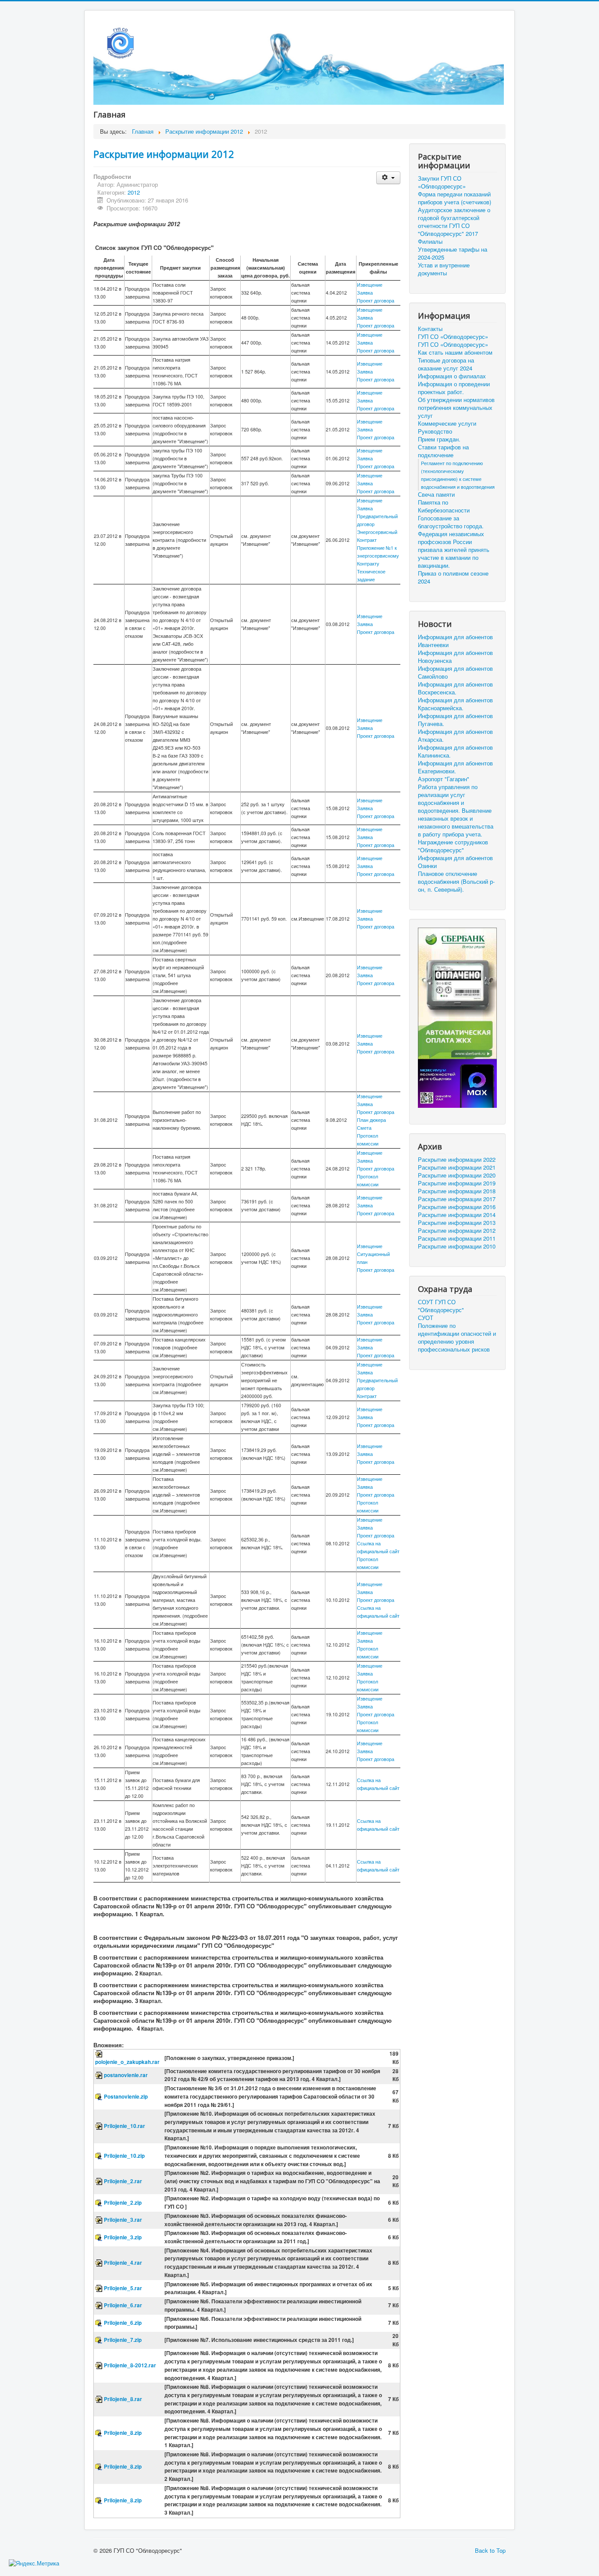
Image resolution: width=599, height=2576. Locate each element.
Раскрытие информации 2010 (457, 1246)
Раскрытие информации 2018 (457, 1191)
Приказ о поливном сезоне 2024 (453, 577)
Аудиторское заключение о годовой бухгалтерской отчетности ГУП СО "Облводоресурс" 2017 (454, 222)
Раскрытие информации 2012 (164, 154)
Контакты (430, 329)
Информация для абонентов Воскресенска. (455, 688)
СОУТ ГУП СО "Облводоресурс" (441, 1306)
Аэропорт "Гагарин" (444, 779)
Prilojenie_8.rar (123, 2399)
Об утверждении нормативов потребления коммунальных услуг (456, 408)
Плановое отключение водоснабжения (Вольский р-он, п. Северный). (456, 882)
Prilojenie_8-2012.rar (130, 2365)
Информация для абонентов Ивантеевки (455, 641)
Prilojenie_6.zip (123, 2323)
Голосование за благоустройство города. (451, 522)
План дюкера (371, 1120)
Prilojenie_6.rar (123, 2305)
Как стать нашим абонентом (455, 352)
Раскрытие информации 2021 (457, 1167)
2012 (134, 192)
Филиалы (430, 242)
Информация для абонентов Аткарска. (455, 736)
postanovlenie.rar (126, 2075)
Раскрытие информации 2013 (457, 1223)
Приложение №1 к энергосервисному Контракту (378, 556)
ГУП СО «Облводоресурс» (453, 337)
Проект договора (376, 301)
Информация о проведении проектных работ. (454, 388)
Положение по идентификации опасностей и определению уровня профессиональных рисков (457, 1338)
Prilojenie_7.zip (123, 2340)
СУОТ (426, 1318)
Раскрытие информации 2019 (457, 1183)
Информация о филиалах (452, 376)
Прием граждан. (439, 439)
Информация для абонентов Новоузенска (455, 657)
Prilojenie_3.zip (123, 2237)
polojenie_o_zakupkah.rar (127, 2062)
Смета (364, 1128)
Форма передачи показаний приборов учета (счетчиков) (455, 198)
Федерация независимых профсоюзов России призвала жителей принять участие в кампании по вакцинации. (454, 550)
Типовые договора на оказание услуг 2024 (446, 364)
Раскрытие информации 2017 (457, 1199)
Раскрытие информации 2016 (457, 1207)
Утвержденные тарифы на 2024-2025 (453, 253)
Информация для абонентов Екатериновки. (455, 767)
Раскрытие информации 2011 (457, 1238)
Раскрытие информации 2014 (457, 1215)
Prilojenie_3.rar (123, 2220)
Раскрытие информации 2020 (457, 1175)
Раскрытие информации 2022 (457, 1160)
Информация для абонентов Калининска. (455, 751)
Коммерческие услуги (447, 423)
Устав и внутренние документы (444, 269)
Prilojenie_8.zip (123, 2433)
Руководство (435, 431)
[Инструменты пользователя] (388, 178)
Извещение (370, 285)
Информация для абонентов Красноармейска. (455, 704)
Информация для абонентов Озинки (455, 862)
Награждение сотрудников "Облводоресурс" (453, 846)
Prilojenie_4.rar (123, 2263)
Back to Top (490, 2550)
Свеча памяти (436, 495)
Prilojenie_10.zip (124, 2156)
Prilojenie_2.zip (123, 2203)
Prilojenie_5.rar (123, 2288)
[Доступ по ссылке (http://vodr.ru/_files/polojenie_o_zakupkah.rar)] (100, 2054)
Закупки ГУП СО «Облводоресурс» (442, 182)
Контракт (367, 1396)
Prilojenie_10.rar (125, 2126)
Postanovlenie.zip (126, 2097)
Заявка (365, 293)
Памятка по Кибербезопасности (444, 506)
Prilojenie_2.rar (123, 2181)
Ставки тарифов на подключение (443, 451)
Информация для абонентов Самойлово (455, 672)
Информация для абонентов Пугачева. (455, 720)
